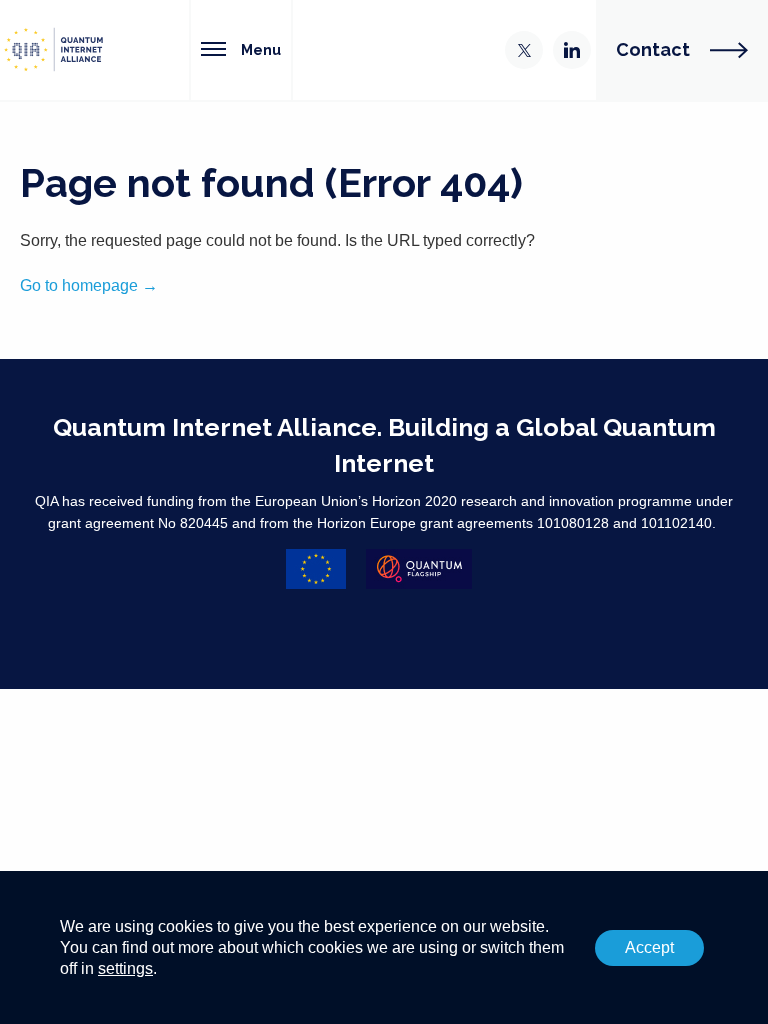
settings (125, 967)
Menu (261, 49)
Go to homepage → (89, 285)
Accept (649, 947)
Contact (653, 49)
